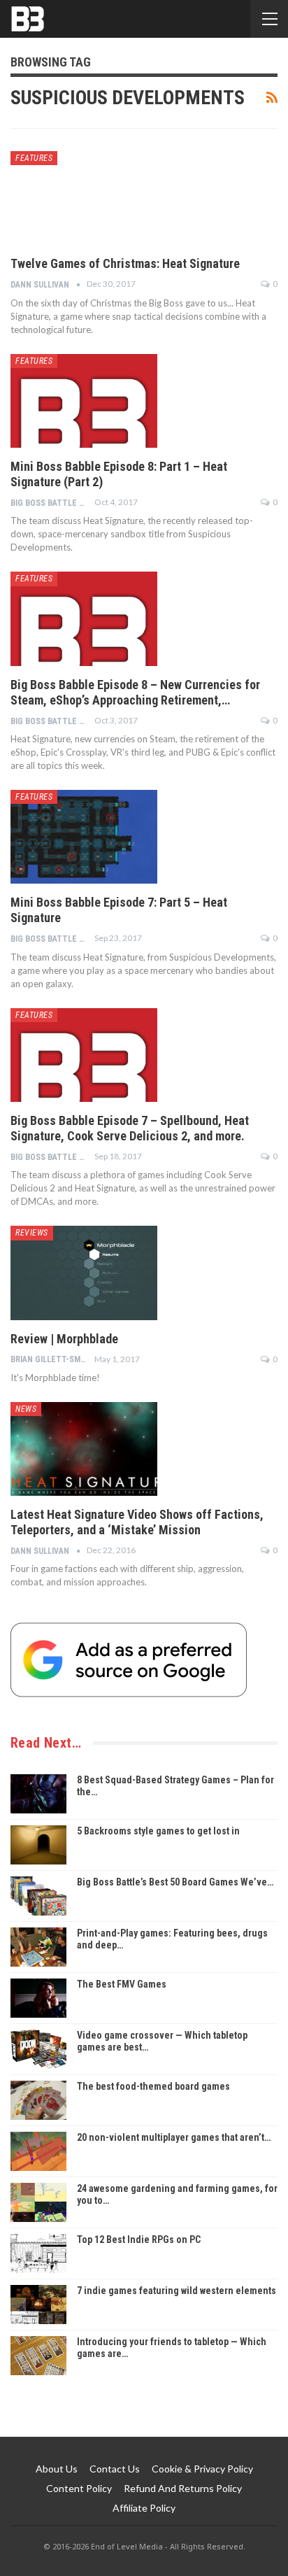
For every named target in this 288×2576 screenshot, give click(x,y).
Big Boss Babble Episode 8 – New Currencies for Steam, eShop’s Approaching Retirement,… (135, 692)
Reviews (32, 1233)
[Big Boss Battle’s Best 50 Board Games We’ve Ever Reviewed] (38, 1896)
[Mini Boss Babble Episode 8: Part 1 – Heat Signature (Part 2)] (84, 401)
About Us (57, 2469)
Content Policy (79, 2488)
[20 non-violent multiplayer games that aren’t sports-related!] (38, 2151)
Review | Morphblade (64, 1339)
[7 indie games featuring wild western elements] (38, 2305)
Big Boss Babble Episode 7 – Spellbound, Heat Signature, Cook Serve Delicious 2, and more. (130, 1128)
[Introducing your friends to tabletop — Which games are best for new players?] (38, 2356)
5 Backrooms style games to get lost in (158, 1831)
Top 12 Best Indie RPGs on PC (139, 2239)
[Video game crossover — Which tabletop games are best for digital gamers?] (38, 2049)
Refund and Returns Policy (183, 2488)
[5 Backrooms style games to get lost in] (38, 1845)
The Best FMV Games (122, 1984)
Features (34, 158)
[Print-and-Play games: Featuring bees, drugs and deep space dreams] (38, 1947)
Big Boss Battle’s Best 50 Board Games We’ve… (175, 1882)
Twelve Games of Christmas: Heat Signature (125, 263)
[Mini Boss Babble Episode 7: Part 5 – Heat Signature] (84, 837)
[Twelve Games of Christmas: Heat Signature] (84, 198)
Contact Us (115, 2469)
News (26, 1409)
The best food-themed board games (153, 2086)
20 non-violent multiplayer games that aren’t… (174, 2137)
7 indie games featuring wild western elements (177, 2291)
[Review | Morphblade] (84, 1273)
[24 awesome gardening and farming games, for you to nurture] (38, 2202)
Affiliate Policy (144, 2508)
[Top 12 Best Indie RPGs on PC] (38, 2253)
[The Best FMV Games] (38, 1998)
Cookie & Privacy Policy (202, 2469)
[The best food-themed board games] (38, 2100)
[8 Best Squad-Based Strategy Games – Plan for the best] (38, 1794)
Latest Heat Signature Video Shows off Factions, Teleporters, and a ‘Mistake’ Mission (137, 1522)
